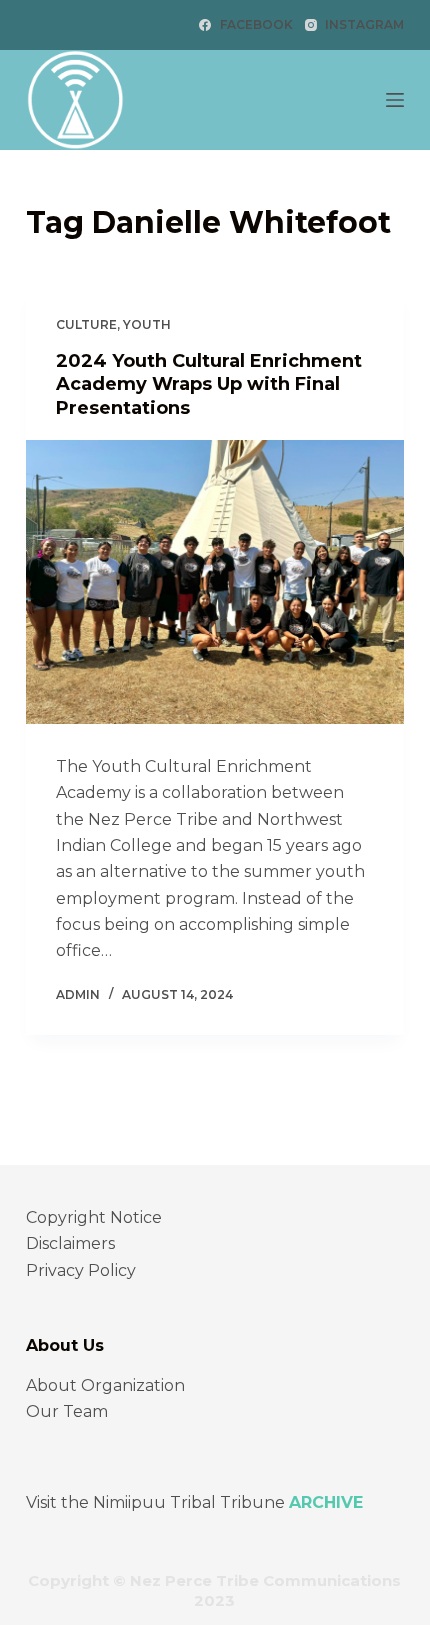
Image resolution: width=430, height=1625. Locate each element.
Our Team (67, 1411)
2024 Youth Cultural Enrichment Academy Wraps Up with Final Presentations (209, 384)
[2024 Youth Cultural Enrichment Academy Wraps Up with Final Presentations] (215, 582)
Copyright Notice (94, 1217)
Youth (147, 324)
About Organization (105, 1385)
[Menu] (395, 100)
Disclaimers (70, 1243)
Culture (86, 324)
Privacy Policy (81, 1270)
